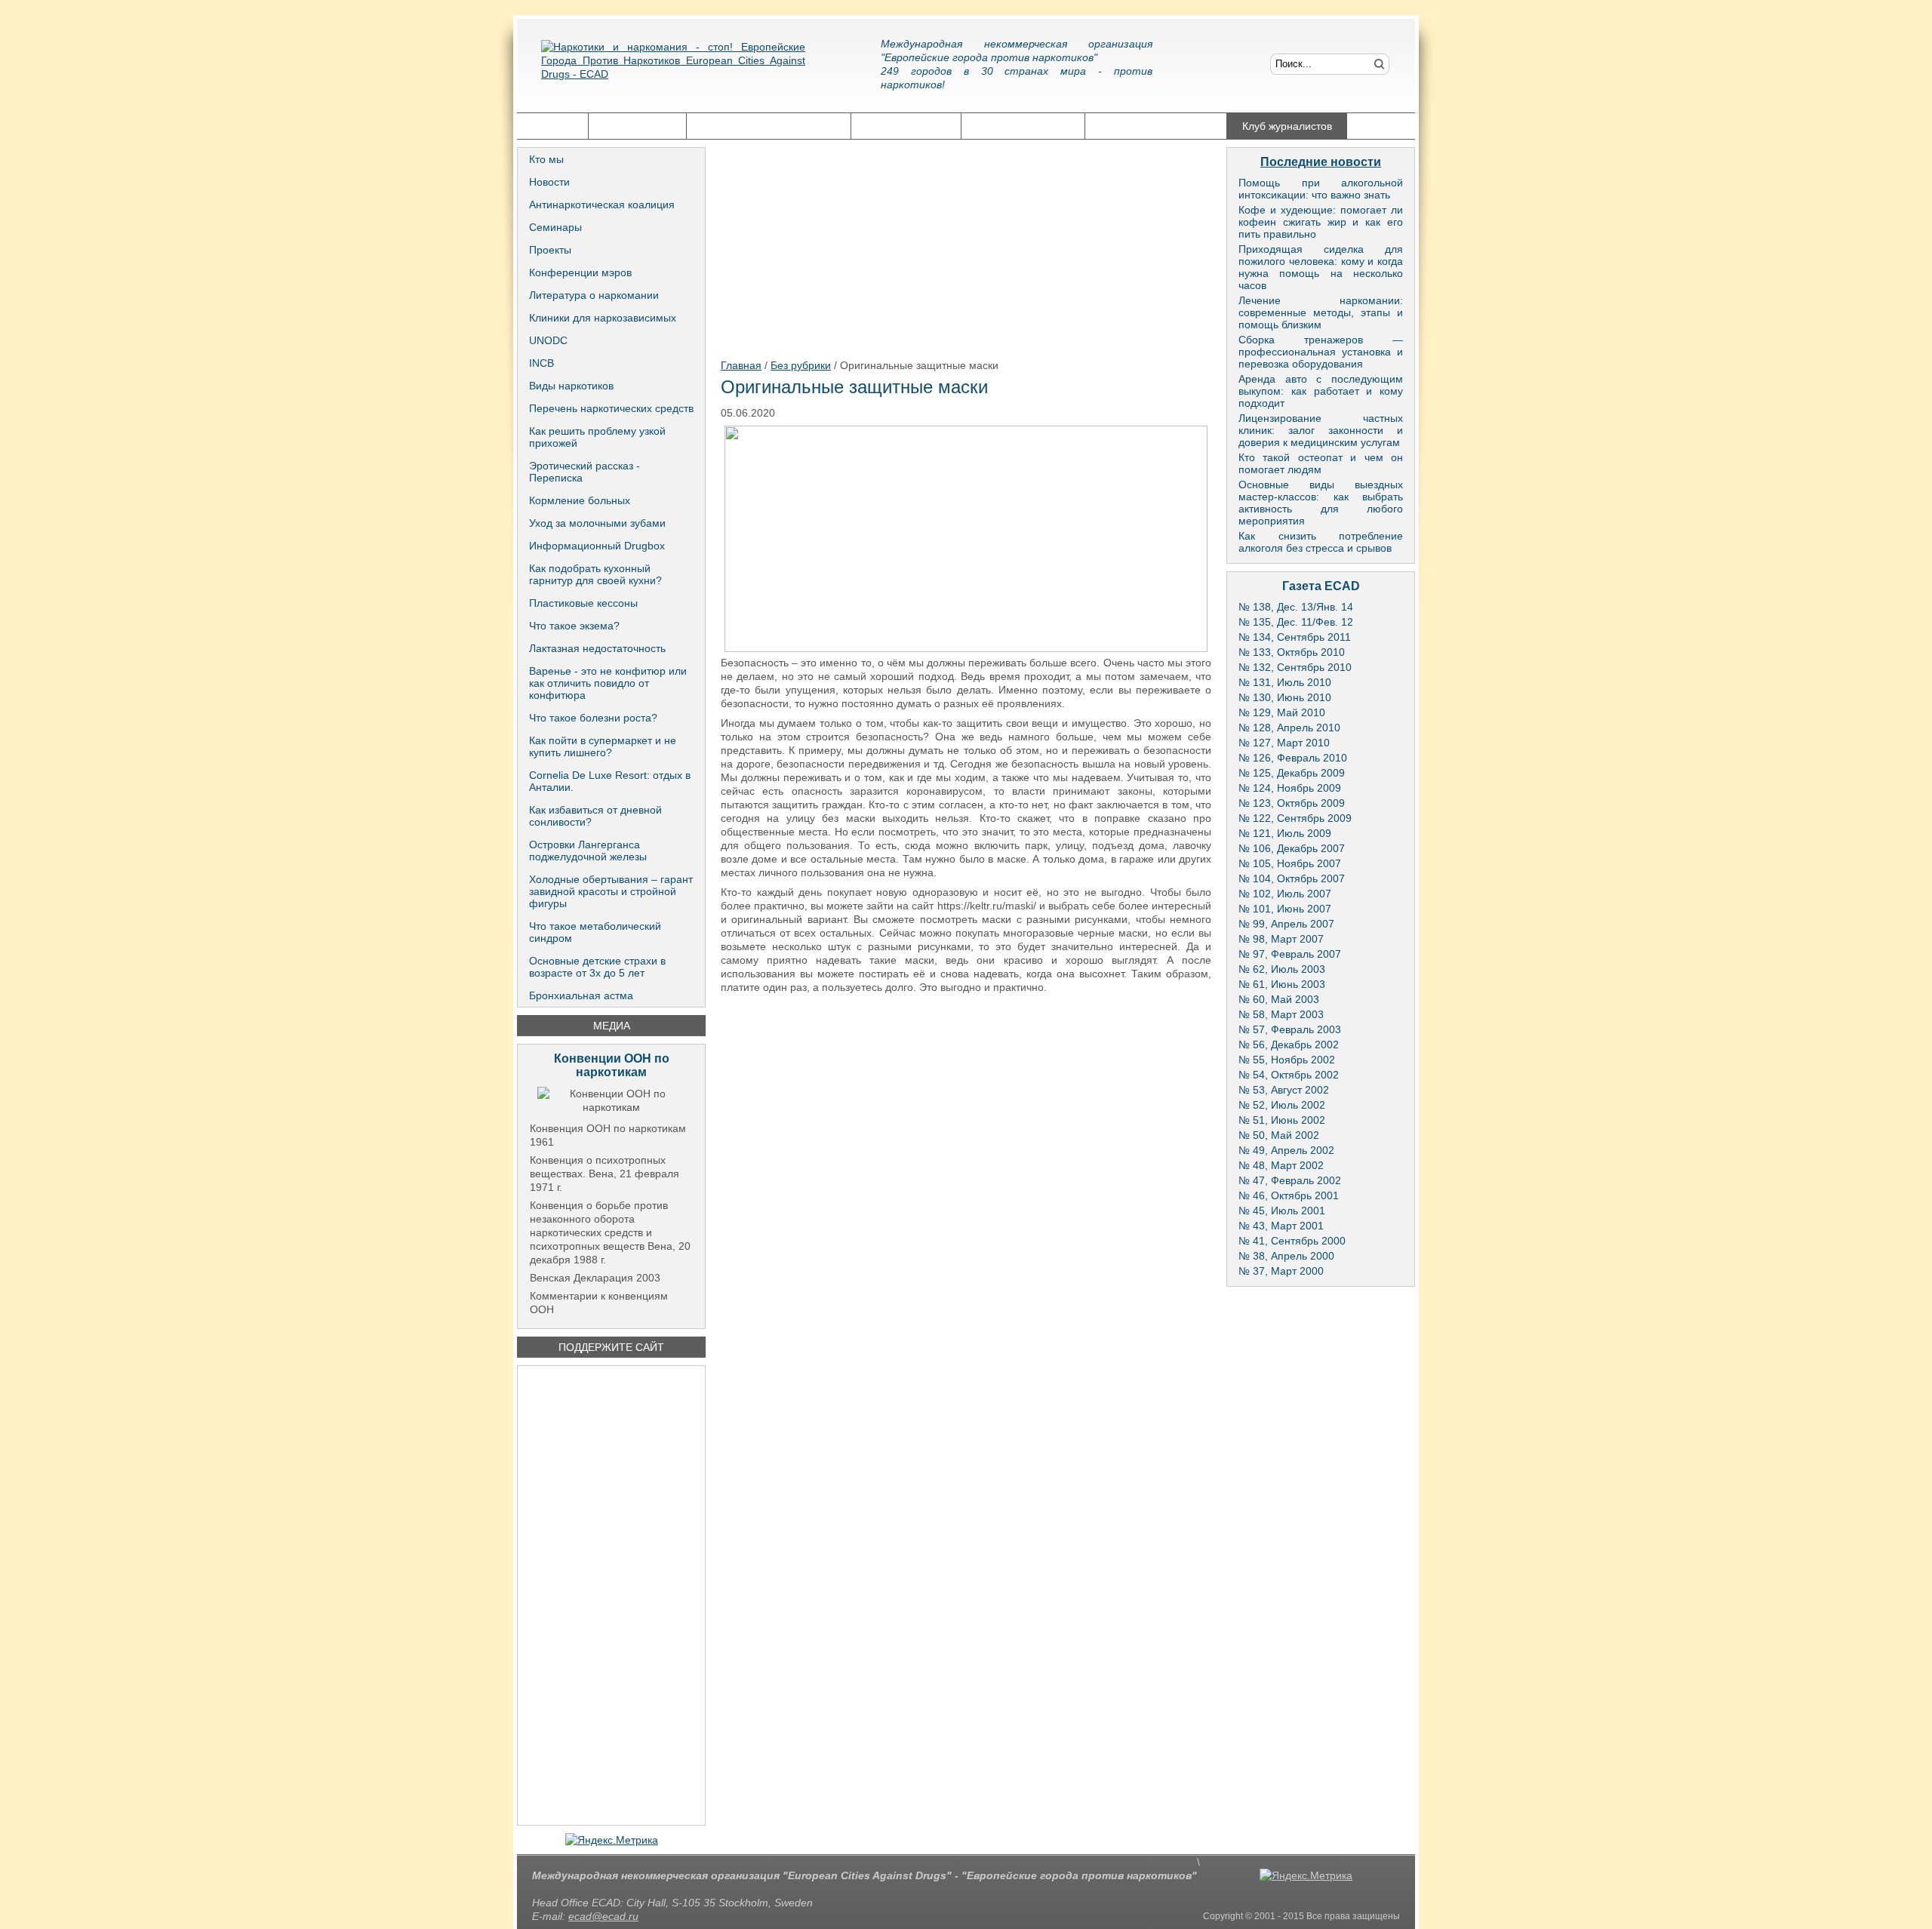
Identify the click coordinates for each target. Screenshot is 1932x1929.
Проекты (550, 250)
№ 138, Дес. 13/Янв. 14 (1296, 607)
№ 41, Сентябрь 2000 (1292, 1241)
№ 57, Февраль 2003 (1290, 1029)
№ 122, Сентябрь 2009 (1295, 818)
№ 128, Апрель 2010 (1289, 728)
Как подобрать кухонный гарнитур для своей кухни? (595, 574)
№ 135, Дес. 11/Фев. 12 (1296, 622)
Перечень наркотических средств (611, 408)
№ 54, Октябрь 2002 (1289, 1075)
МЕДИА (612, 1026)
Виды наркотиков (571, 386)
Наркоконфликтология (1156, 126)
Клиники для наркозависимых (603, 318)
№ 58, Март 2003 (1281, 1014)
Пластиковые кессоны (583, 603)
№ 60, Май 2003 (1279, 999)
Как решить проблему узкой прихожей (597, 437)
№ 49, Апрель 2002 (1286, 1150)
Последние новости (1321, 162)
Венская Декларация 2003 (595, 1278)
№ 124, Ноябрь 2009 (1290, 788)
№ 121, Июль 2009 (1285, 833)
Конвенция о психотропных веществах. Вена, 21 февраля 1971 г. (605, 1174)
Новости (549, 182)
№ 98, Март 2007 (1281, 939)
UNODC (548, 340)
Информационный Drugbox (597, 546)
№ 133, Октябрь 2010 (1292, 652)
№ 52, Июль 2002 (1282, 1105)
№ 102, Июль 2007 (1285, 894)
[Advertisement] (611, 1595)
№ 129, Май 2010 (1282, 712)
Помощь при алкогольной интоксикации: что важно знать (1321, 189)
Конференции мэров (580, 272)
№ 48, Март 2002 (1281, 1165)
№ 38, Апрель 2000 (1286, 1256)
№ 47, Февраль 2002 (1290, 1180)
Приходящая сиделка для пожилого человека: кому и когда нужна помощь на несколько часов (1321, 267)
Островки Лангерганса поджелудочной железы (588, 851)
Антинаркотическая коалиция (602, 205)
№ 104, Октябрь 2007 (1292, 878)
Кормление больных (580, 500)
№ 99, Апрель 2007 (1286, 924)
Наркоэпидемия (906, 126)
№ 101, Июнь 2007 (1285, 909)
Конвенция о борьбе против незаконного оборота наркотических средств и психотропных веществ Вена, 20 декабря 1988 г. (610, 1232)
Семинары (555, 227)
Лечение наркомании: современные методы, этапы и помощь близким (1321, 312)
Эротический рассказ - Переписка (585, 472)
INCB (541, 363)
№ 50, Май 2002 (1279, 1135)
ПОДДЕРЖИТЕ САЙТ (611, 1347)
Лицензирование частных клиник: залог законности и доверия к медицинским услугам (1321, 430)
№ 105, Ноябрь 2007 (1290, 863)
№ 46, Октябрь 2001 (1289, 1195)
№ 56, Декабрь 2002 (1289, 1044)
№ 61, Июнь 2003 (1282, 984)
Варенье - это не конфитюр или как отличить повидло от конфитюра (608, 683)
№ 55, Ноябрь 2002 (1287, 1060)
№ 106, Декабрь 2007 (1292, 848)
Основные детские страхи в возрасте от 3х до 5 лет (597, 967)
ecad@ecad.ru (603, 1916)
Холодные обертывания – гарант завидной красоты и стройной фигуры (611, 891)
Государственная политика (769, 126)
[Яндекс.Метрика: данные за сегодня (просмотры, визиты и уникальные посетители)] (612, 1840)
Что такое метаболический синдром (595, 932)
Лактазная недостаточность (597, 648)
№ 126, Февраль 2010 (1293, 758)
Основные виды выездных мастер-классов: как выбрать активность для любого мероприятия (1321, 503)
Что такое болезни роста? (593, 718)
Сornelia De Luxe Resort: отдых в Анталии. (610, 781)
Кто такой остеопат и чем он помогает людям (1321, 463)
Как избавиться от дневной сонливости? (595, 816)
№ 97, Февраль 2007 (1290, 954)
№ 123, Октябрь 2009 (1292, 803)
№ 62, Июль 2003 (1282, 969)
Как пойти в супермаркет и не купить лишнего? (603, 746)
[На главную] (673, 72)
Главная (552, 126)
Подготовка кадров (1023, 126)
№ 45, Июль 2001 (1282, 1211)
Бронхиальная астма (581, 995)
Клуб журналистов (1287, 126)
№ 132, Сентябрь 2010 (1295, 667)
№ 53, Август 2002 (1284, 1090)
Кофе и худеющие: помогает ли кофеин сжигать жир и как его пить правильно (1321, 222)
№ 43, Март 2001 (1281, 1226)
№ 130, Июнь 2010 (1285, 697)
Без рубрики (801, 365)
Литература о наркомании (594, 295)
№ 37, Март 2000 (1281, 1271)
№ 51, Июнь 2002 (1282, 1120)
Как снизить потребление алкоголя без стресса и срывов (1321, 542)
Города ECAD (637, 126)
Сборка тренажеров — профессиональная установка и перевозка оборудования (1321, 352)
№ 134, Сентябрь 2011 (1295, 637)
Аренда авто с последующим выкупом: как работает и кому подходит (1321, 391)
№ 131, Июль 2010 (1285, 682)
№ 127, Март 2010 (1284, 743)
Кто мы (546, 159)
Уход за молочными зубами (597, 523)
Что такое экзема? (574, 626)
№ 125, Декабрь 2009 (1292, 773)
